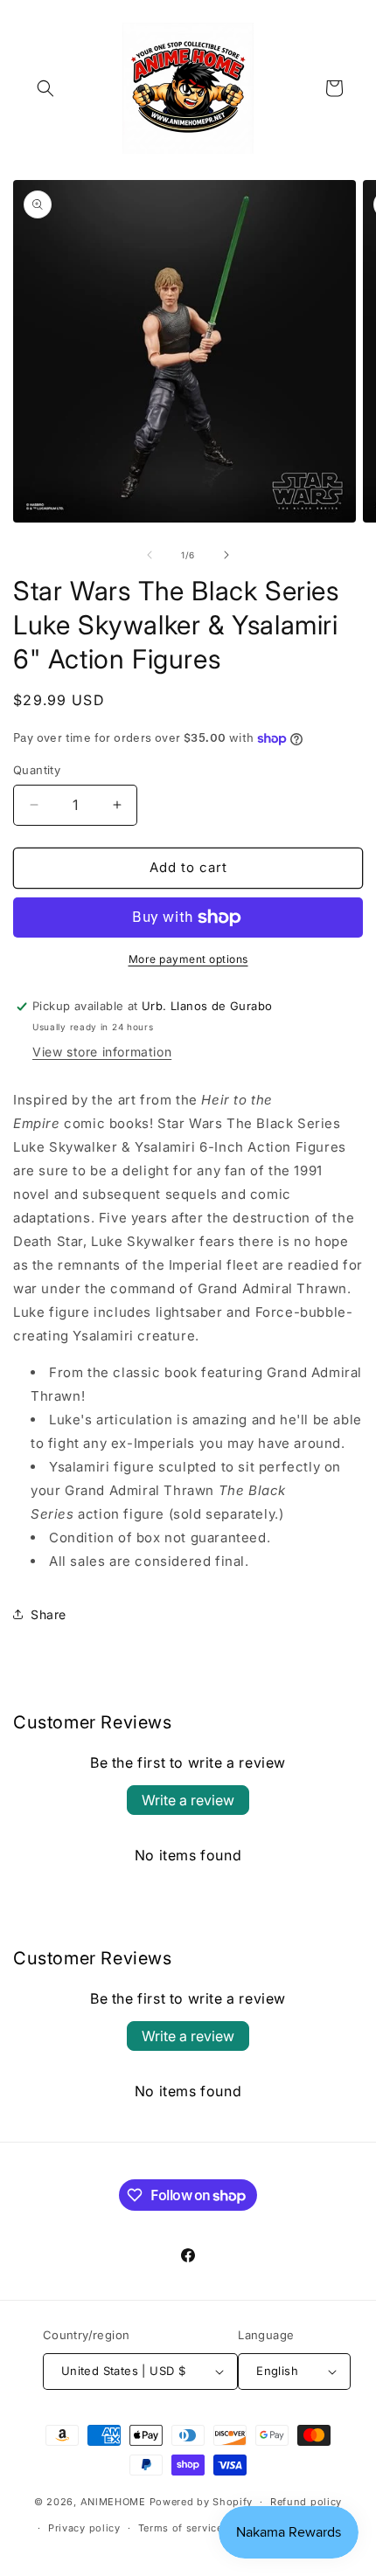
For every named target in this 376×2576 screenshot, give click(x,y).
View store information (102, 1052)
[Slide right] (226, 555)
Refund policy (306, 2502)
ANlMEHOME (113, 2502)
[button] (45, 88)
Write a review (188, 1800)
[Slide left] (150, 555)
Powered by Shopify (202, 2502)
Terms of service (181, 2528)
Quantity (37, 770)
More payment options (188, 959)
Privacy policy (84, 2528)
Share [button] (49, 1614)
